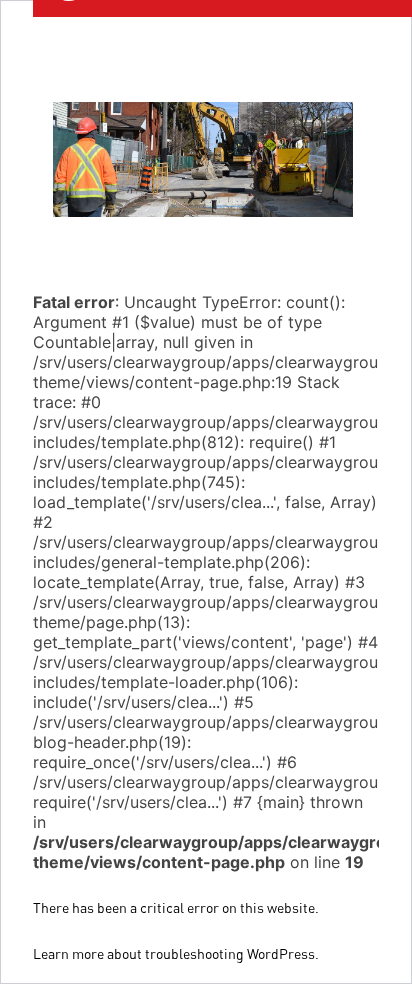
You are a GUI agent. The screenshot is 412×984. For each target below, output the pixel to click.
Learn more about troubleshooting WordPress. (176, 953)
